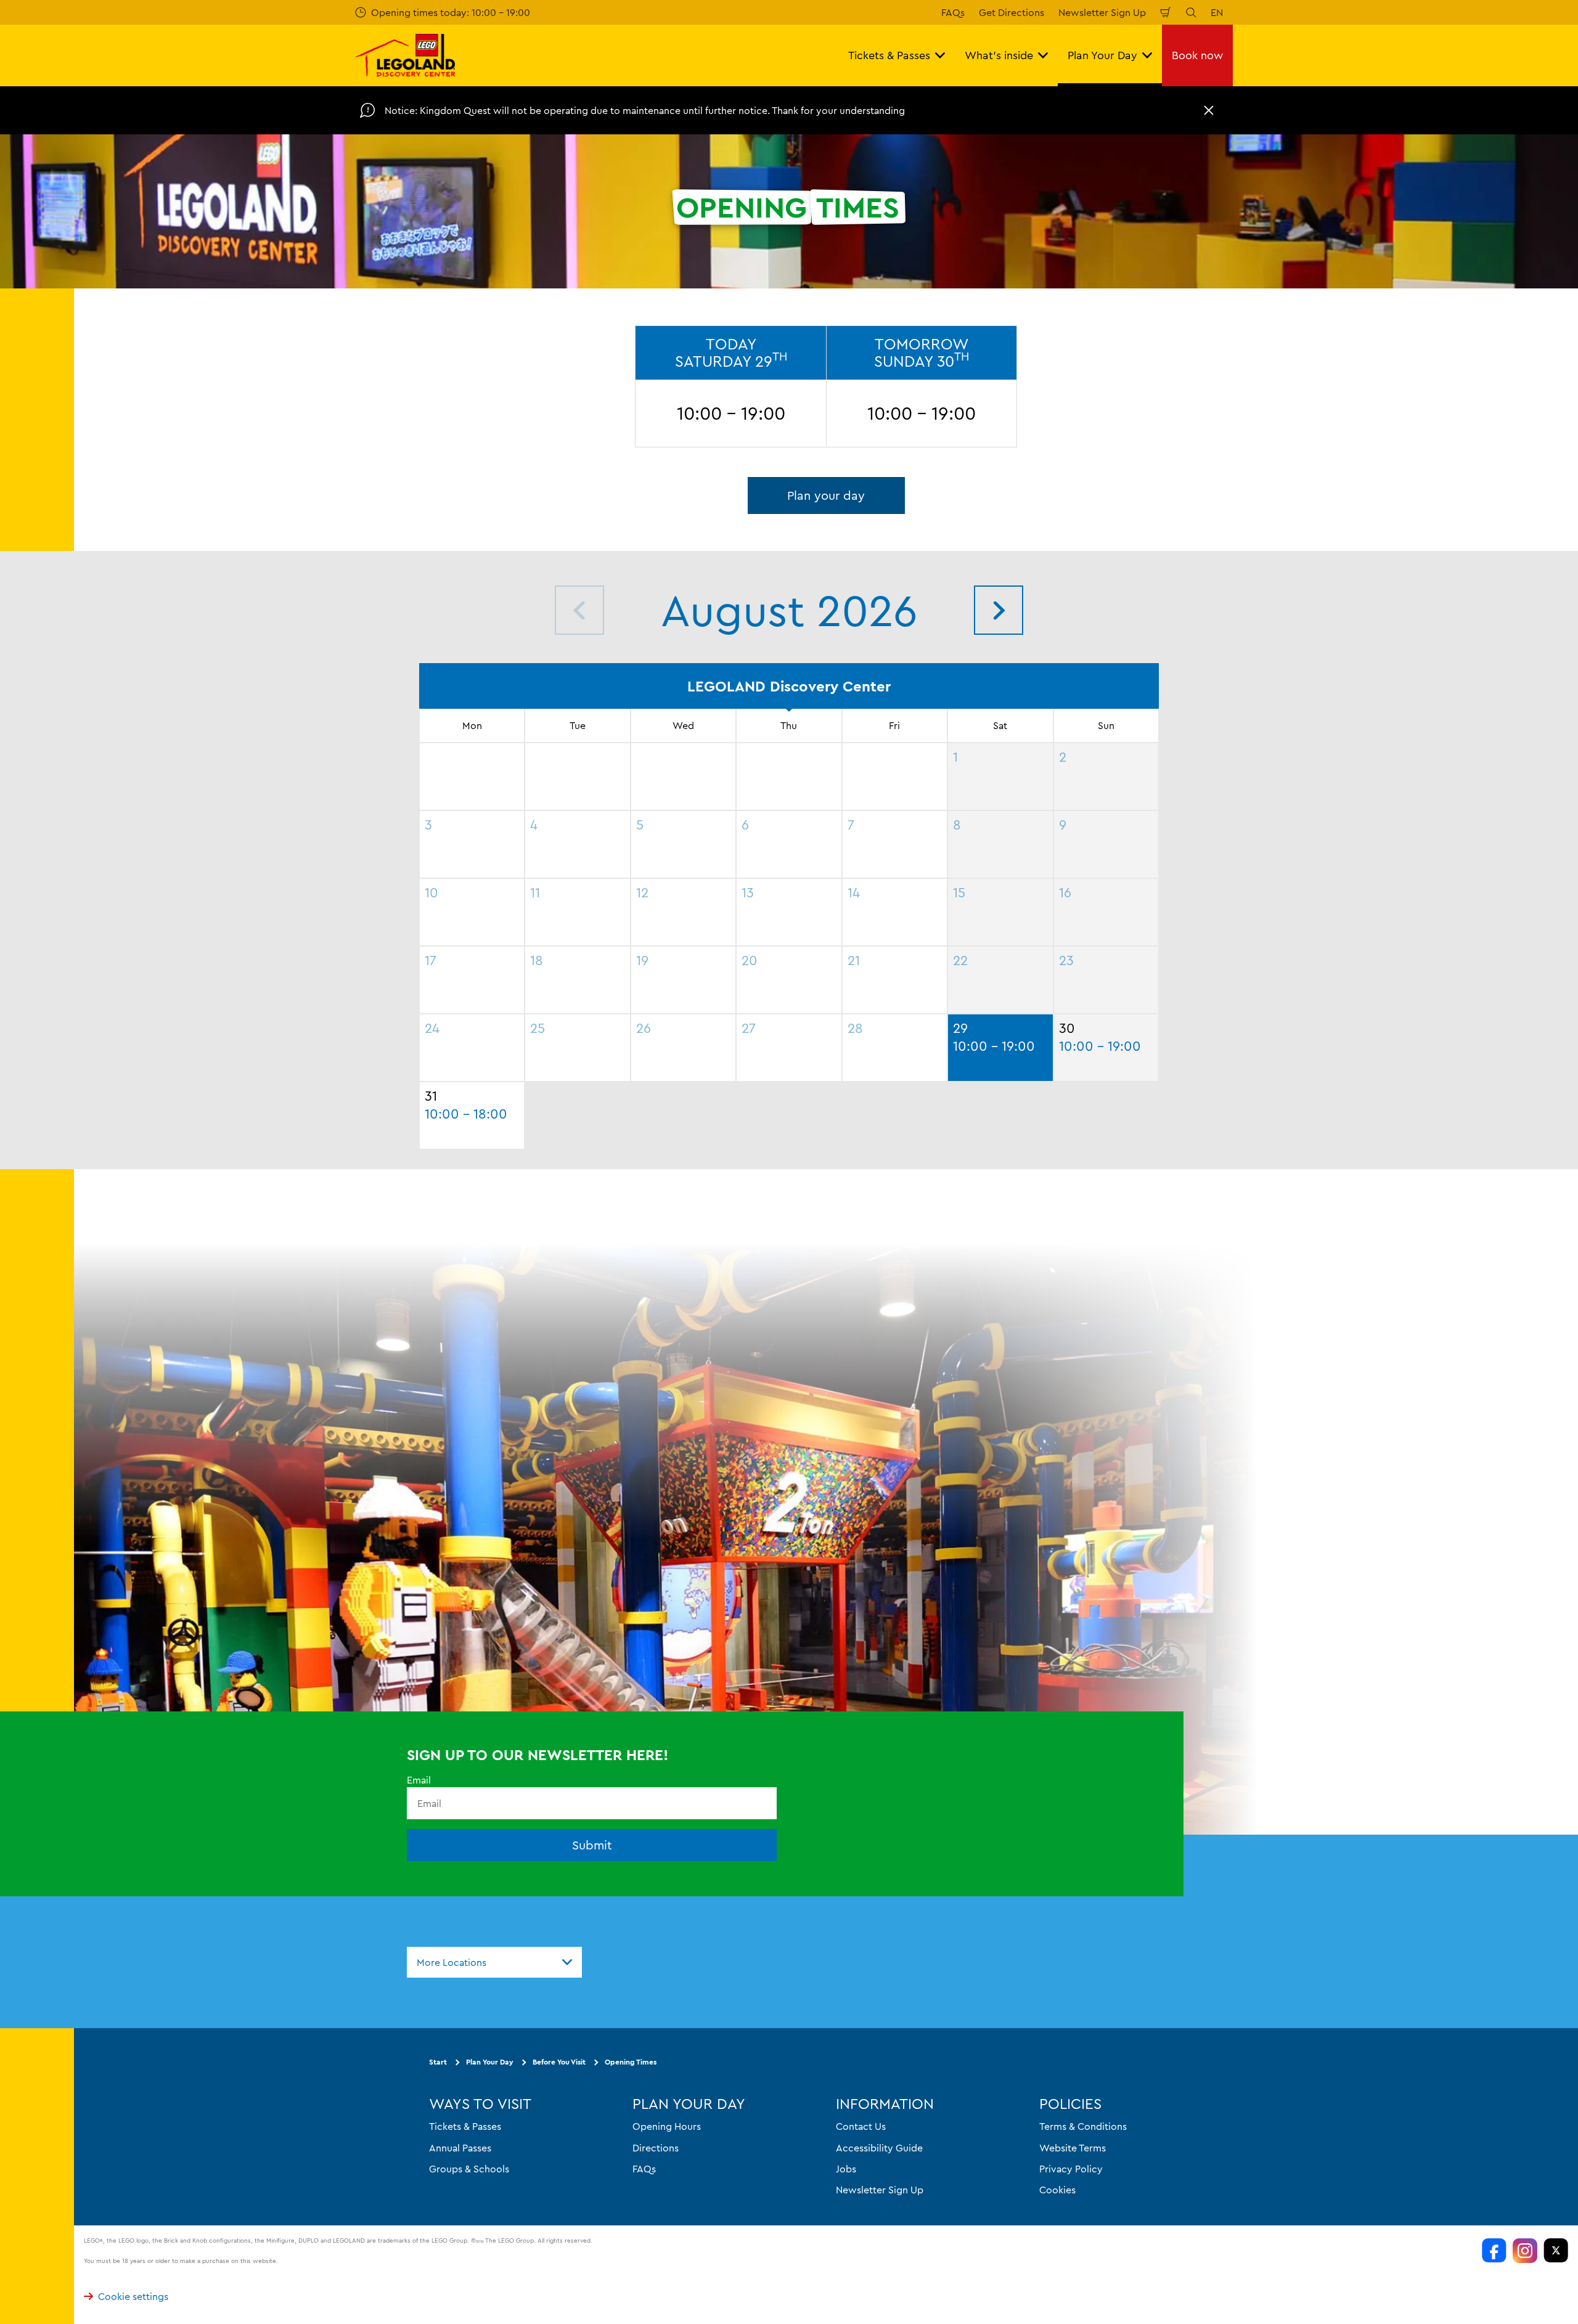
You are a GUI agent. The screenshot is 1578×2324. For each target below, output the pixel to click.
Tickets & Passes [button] (889, 55)
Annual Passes (460, 2148)
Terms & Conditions (1083, 2126)
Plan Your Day (490, 2062)
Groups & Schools (469, 2169)
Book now (1197, 55)
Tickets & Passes (465, 2126)
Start (438, 2062)
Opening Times (631, 2062)
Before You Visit (559, 2062)
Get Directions (1012, 12)
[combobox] (494, 1962)
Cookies (1057, 2190)
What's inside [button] (999, 55)
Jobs (846, 2169)
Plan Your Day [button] (1102, 55)
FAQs (953, 12)
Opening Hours (667, 2126)
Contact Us (861, 2126)
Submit (592, 1845)
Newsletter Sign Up (1102, 12)
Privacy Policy (1071, 2169)
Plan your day (826, 495)
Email (419, 1780)
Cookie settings (133, 2296)
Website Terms (1073, 2148)
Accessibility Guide (879, 2148)
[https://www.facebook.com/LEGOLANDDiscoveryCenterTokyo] (1494, 2251)
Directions (656, 2148)
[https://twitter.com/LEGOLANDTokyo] (1556, 2251)
